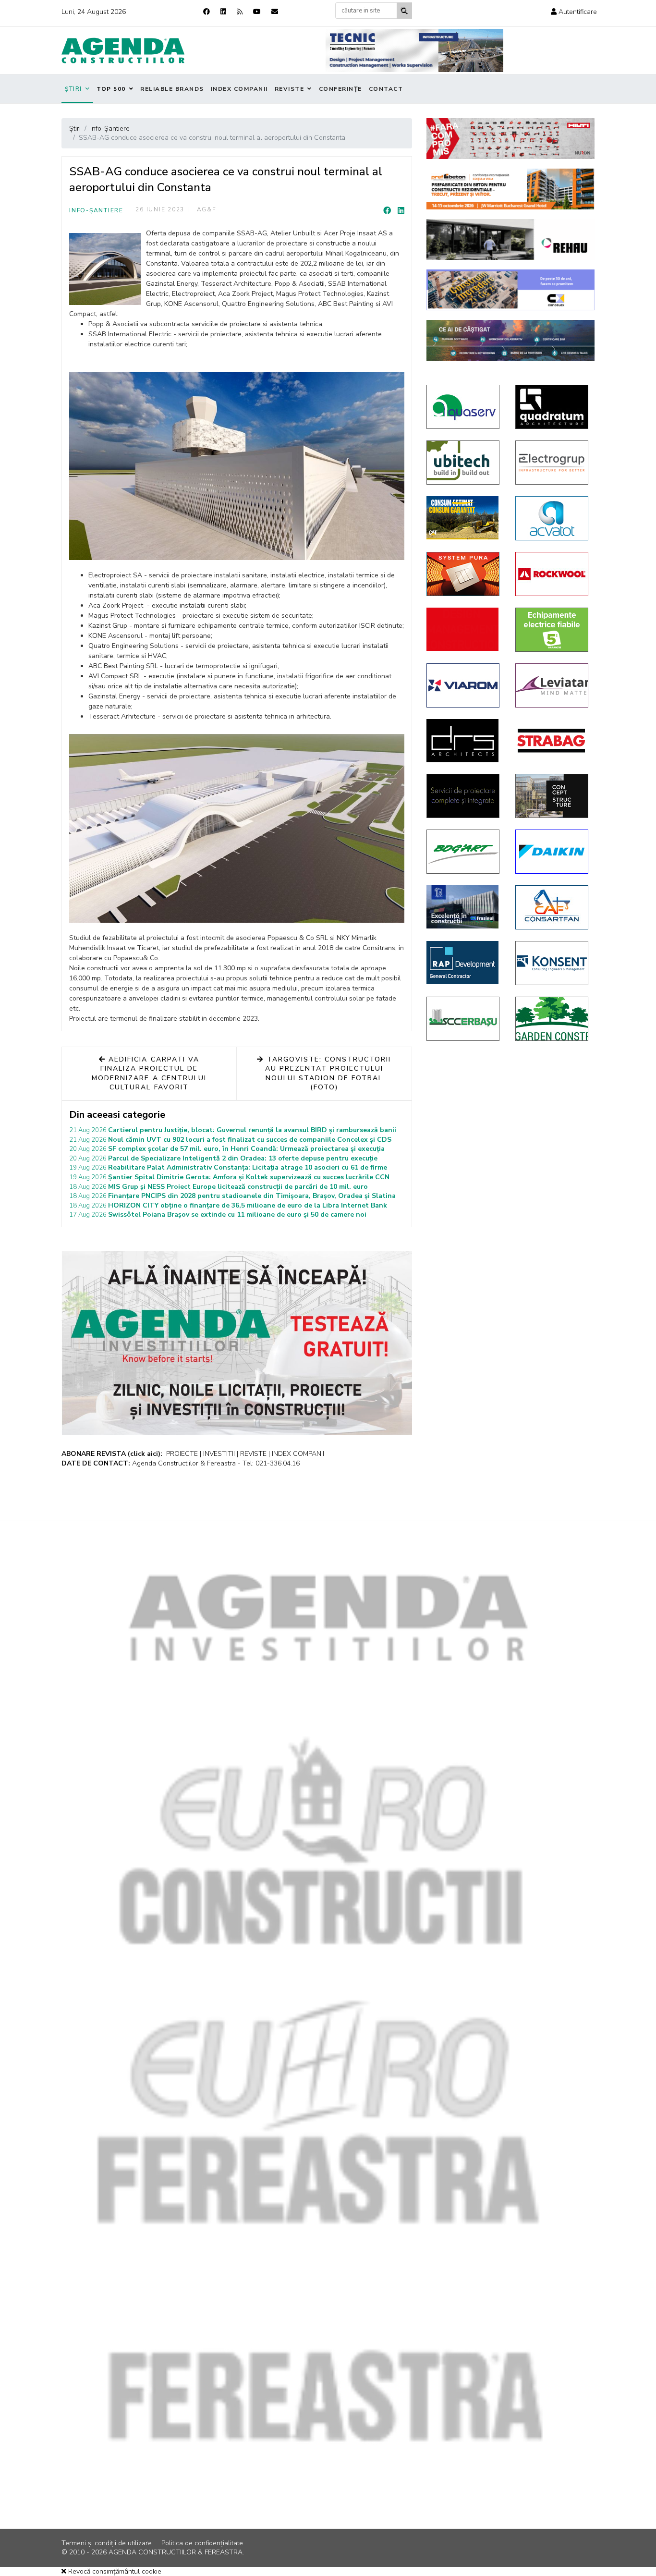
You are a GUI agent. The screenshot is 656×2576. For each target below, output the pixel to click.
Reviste (290, 89)
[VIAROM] (464, 685)
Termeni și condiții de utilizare (107, 2543)
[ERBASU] (464, 1019)
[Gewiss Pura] (464, 574)
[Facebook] (207, 12)
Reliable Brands (172, 89)
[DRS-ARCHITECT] (464, 741)
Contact (386, 89)
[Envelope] (275, 12)
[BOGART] (464, 852)
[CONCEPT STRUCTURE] (553, 796)
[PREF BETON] (510, 189)
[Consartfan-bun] (553, 907)
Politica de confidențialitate (202, 2543)
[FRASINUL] (464, 907)
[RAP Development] (464, 963)
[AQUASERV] (464, 407)
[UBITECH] (464, 463)
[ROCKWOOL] (553, 574)
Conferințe (340, 89)
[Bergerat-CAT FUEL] (464, 518)
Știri (73, 89)
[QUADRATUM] (553, 407)
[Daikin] (553, 852)
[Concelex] (510, 290)
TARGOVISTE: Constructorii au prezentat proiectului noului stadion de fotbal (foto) (328, 1074)
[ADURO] (464, 629)
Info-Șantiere (96, 210)
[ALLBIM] (510, 340)
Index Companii (239, 89)
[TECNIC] (414, 50)
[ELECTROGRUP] (553, 463)
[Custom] (240, 12)
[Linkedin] (223, 12)
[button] (574, 12)
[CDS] (464, 796)
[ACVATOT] (553, 518)
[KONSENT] (553, 963)
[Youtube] (257, 12)
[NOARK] (553, 630)
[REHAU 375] (510, 239)
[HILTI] (510, 139)
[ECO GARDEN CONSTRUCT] (553, 1019)
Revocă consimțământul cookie (114, 2571)
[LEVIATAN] (553, 685)
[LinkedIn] (401, 211)
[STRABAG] (553, 741)
